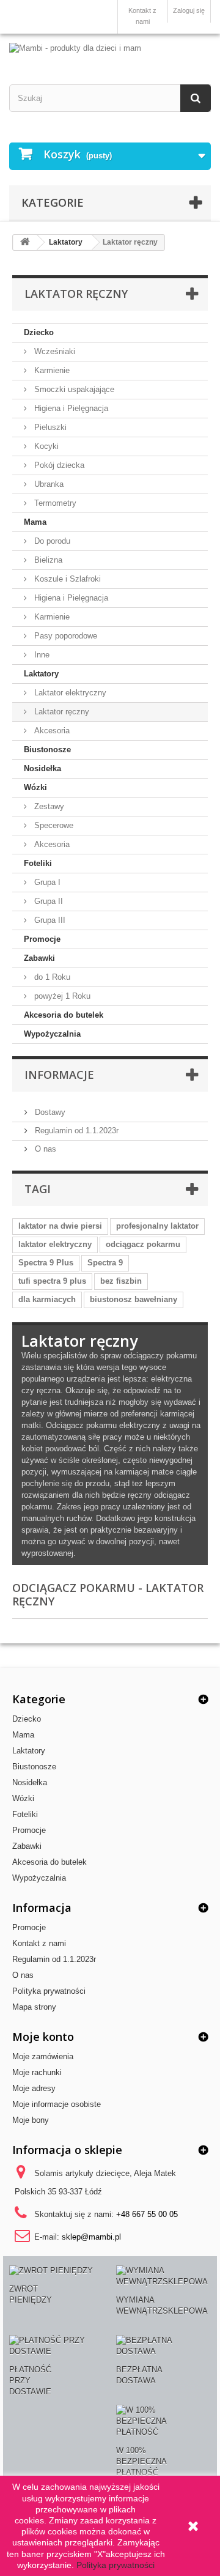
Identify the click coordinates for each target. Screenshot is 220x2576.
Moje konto (43, 2037)
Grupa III (49, 920)
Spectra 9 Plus (46, 1263)
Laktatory (41, 674)
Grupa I (46, 882)
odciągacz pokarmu (143, 1244)
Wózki (35, 787)
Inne (41, 655)
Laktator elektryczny (69, 693)
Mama (35, 522)
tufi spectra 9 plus (52, 1281)
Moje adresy (34, 2088)
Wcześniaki (53, 351)
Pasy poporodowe (64, 636)
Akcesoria (51, 731)
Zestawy (48, 806)
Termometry (54, 503)
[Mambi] (110, 48)
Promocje (42, 939)
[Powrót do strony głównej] (25, 242)
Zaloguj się (189, 10)
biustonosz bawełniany (134, 1299)
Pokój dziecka (58, 465)
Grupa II (47, 901)
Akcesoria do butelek (64, 1015)
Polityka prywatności (49, 1991)
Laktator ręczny (61, 712)
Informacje (59, 1075)
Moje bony (31, 2120)
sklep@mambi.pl (91, 2237)
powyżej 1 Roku (61, 996)
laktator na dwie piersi (60, 1226)
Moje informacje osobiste (57, 2104)
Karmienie (51, 370)
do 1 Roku (51, 977)
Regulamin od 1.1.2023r (75, 1131)
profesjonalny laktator (157, 1226)
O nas (44, 1149)
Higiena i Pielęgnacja (70, 408)
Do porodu (51, 541)
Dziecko (39, 332)
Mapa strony (34, 2007)
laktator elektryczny (55, 1244)
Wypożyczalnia (52, 1034)
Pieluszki (49, 427)
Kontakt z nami (142, 16)
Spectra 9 (105, 1263)
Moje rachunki (37, 2072)
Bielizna (47, 560)
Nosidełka (42, 768)
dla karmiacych (47, 1299)
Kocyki (45, 446)
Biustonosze (47, 749)
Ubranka (48, 484)
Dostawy (49, 1112)
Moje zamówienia (43, 2056)
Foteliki (38, 863)
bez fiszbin (121, 1281)
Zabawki (39, 958)
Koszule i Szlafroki (66, 579)
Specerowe (53, 825)
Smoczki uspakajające (73, 389)
